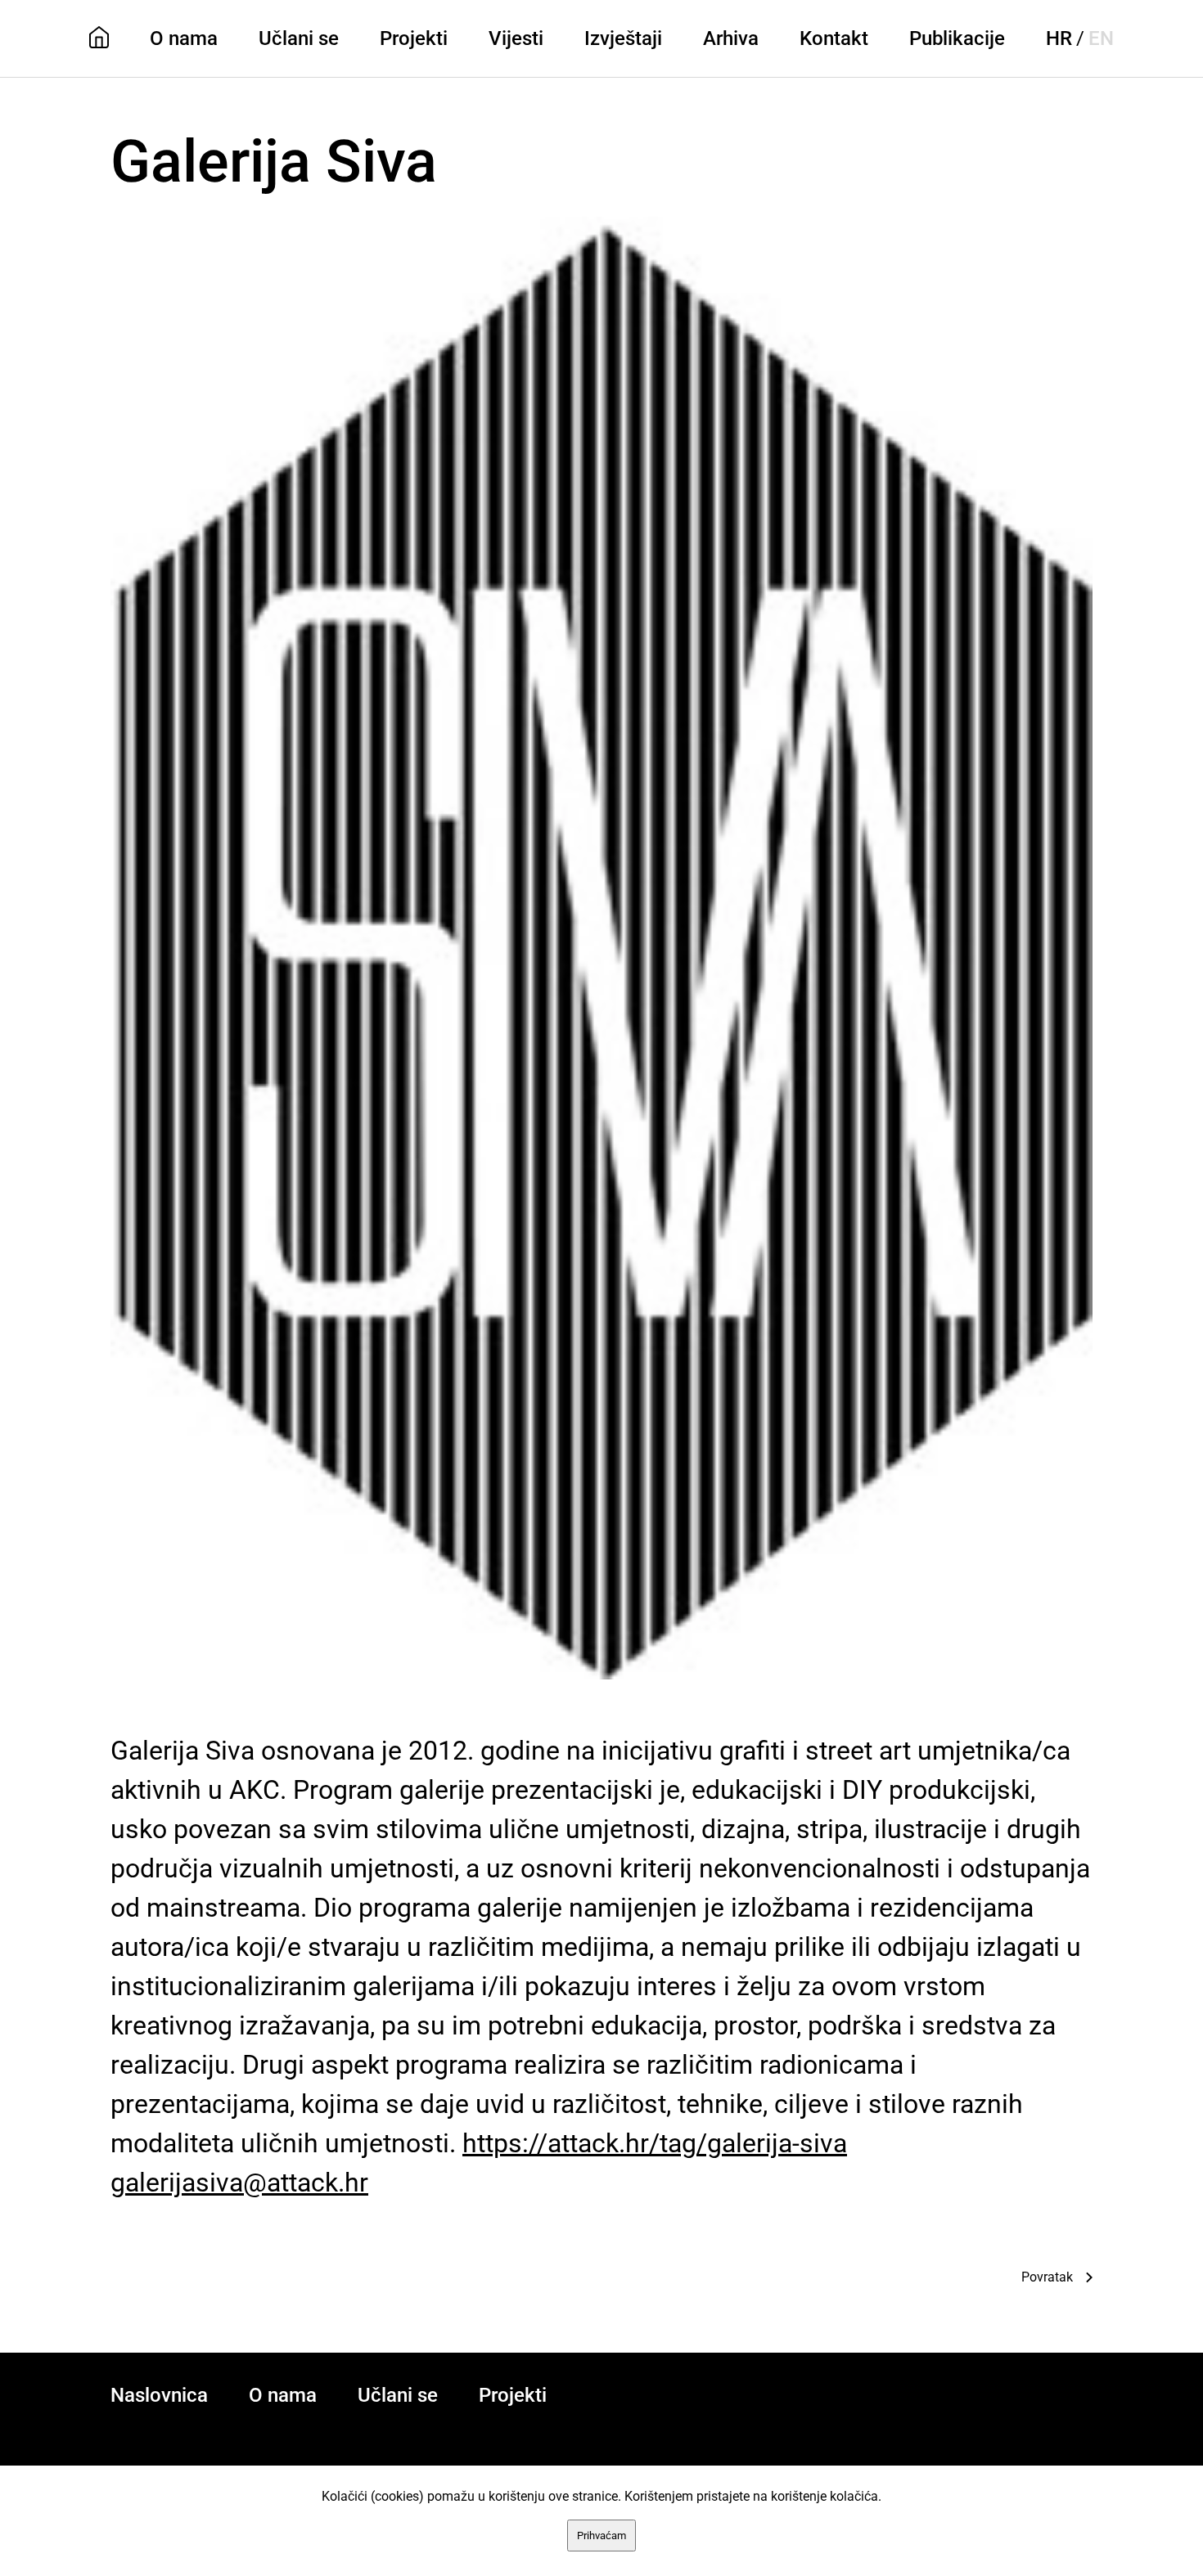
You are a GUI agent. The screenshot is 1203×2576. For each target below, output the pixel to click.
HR (1059, 38)
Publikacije (957, 38)
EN (1101, 38)
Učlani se (299, 38)
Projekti (414, 38)
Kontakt (834, 38)
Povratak (1047, 2277)
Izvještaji (623, 38)
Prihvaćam (601, 2536)
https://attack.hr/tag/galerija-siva (655, 2143)
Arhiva (731, 38)
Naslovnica (159, 2395)
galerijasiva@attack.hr (239, 2183)
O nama (184, 38)
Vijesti (516, 38)
